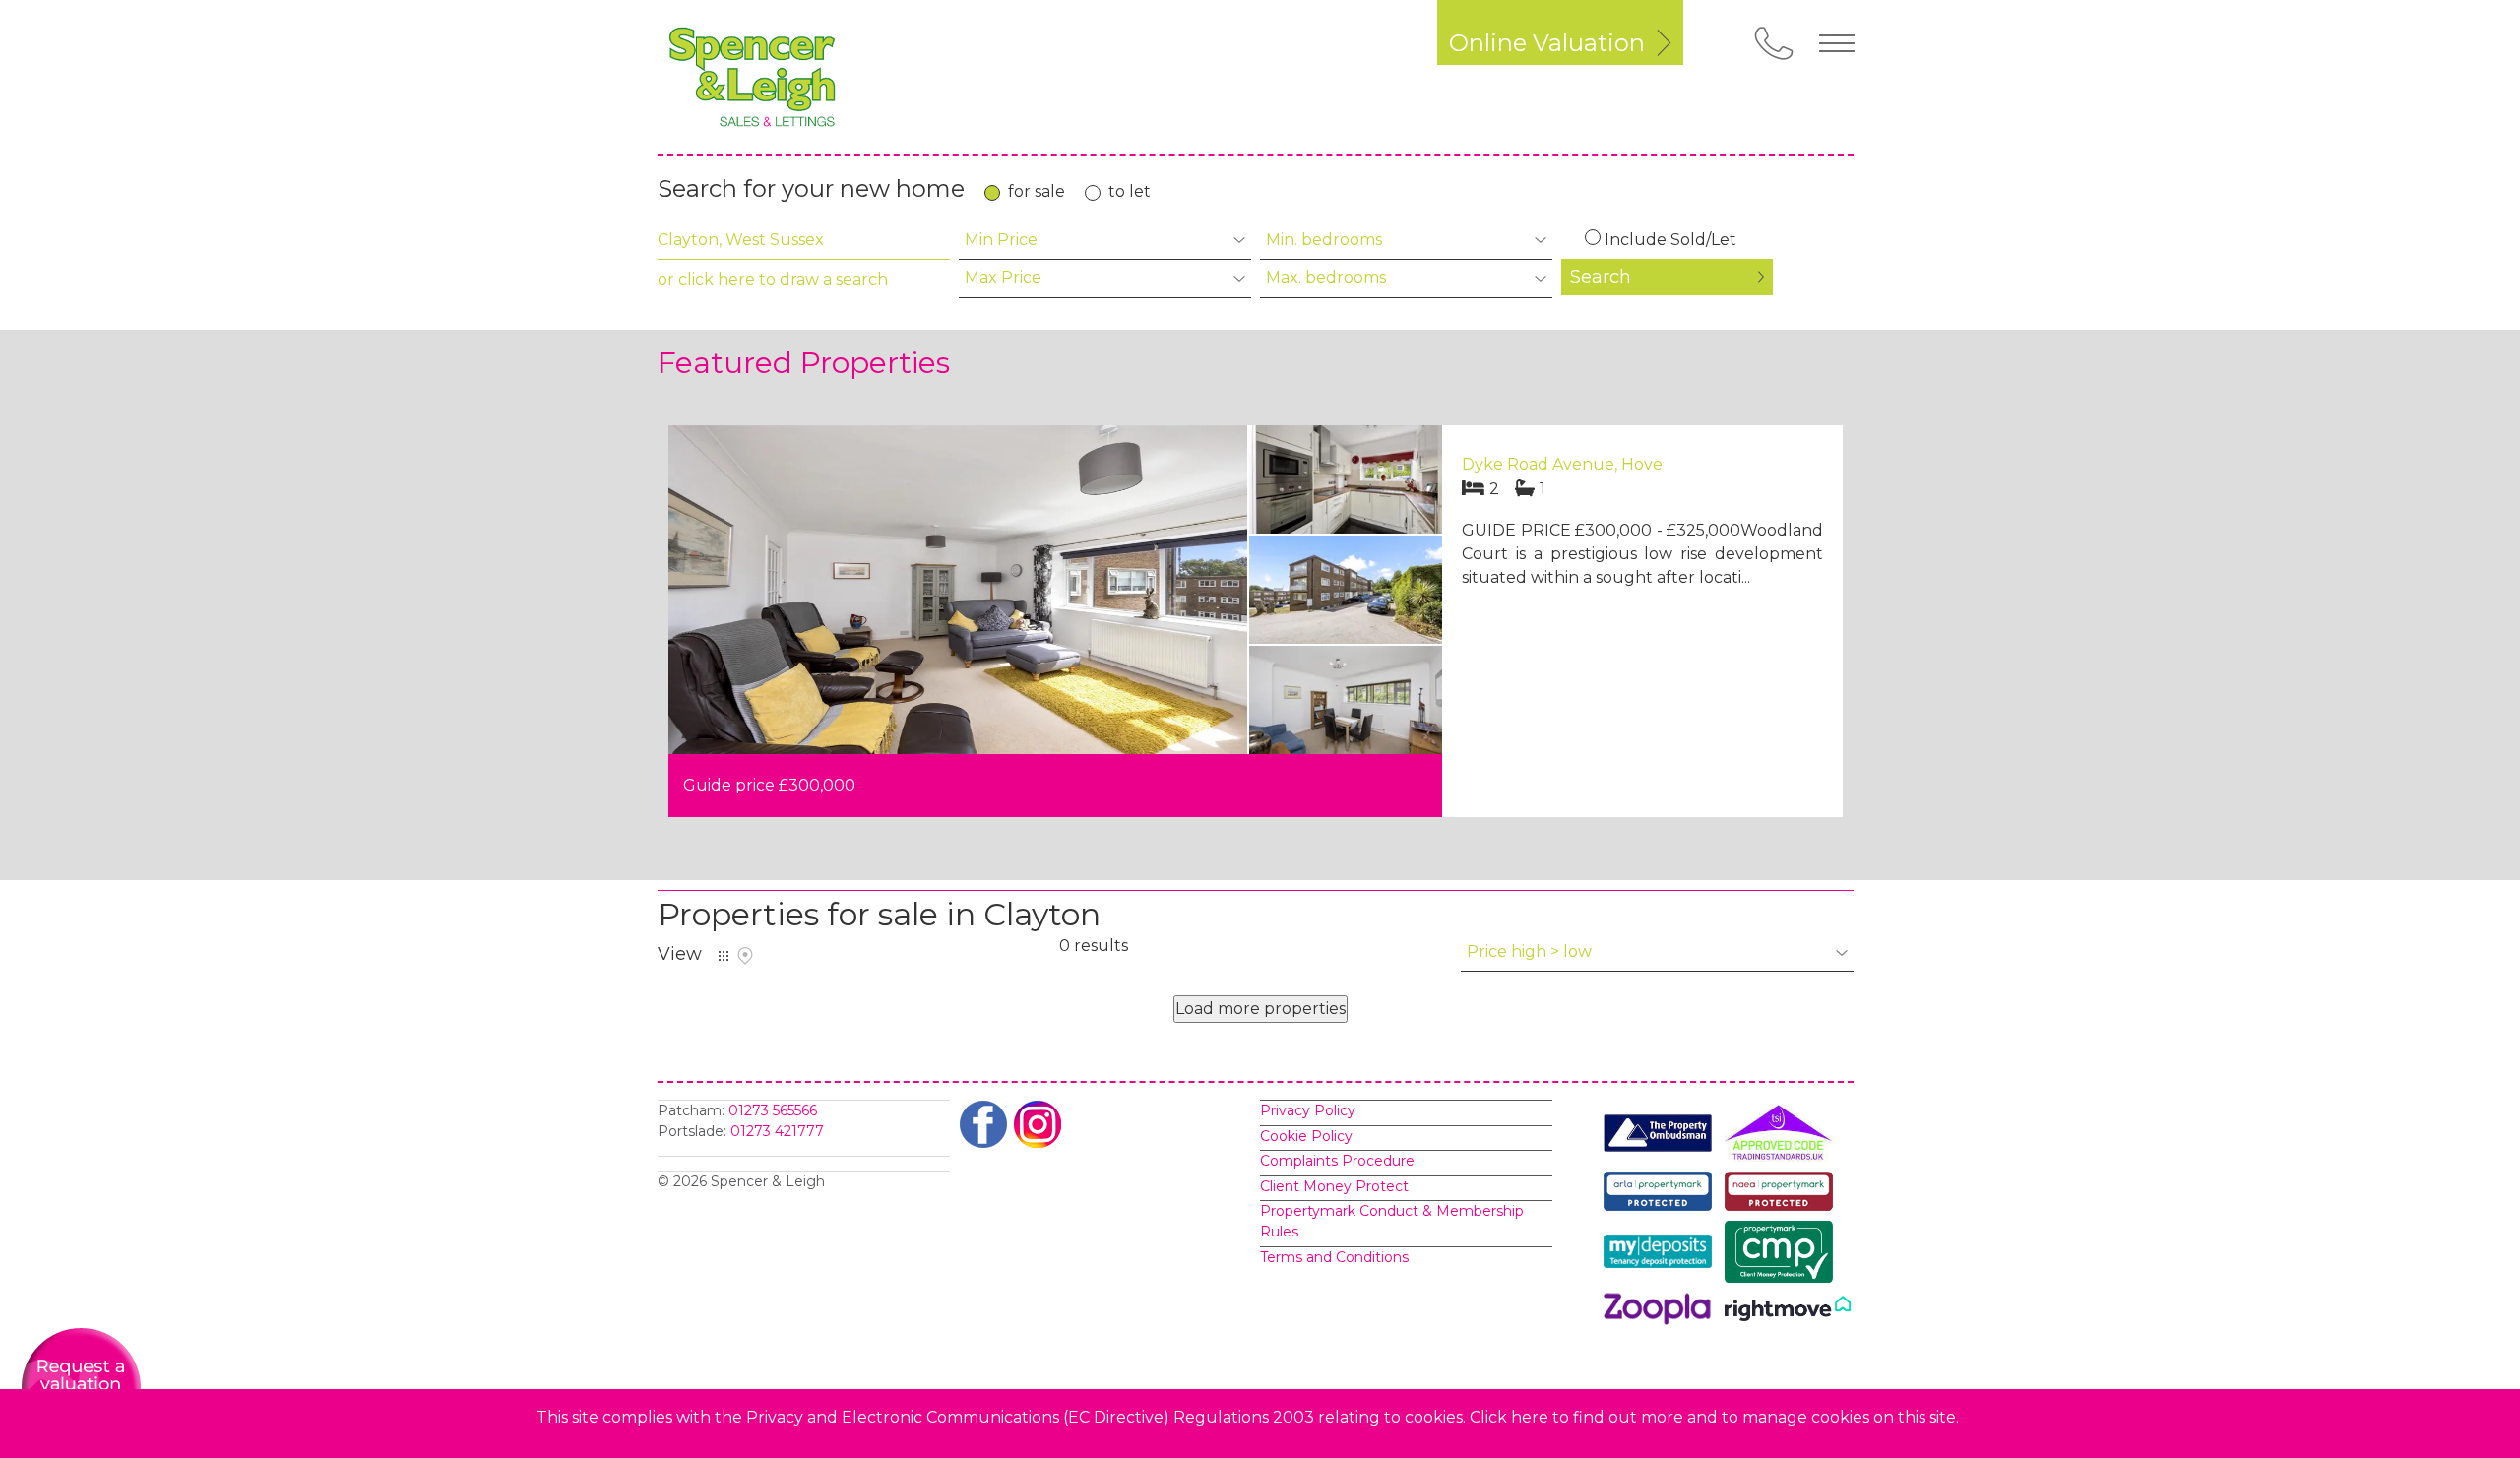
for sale (1037, 191)
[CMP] (1784, 1255)
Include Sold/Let (1670, 240)
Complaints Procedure (1337, 1161)
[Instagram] (1038, 1124)
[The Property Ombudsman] (1663, 1137)
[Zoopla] (1663, 1312)
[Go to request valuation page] (81, 1387)
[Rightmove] (1788, 1312)
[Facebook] (983, 1124)
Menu (1837, 43)
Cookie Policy (1306, 1136)
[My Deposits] (1663, 1255)
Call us (1774, 43)
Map (745, 956)
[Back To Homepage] (752, 77)
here (1530, 1417)
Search (1601, 277)
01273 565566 (773, 1110)
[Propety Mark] (1784, 1194)
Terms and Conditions (1334, 1257)
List (724, 956)
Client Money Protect (1334, 1186)
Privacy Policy (1308, 1110)
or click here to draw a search (773, 279)
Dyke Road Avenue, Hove (1562, 464)
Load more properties (1260, 1009)
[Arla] (1663, 1194)
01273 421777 (777, 1131)
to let (1130, 191)
